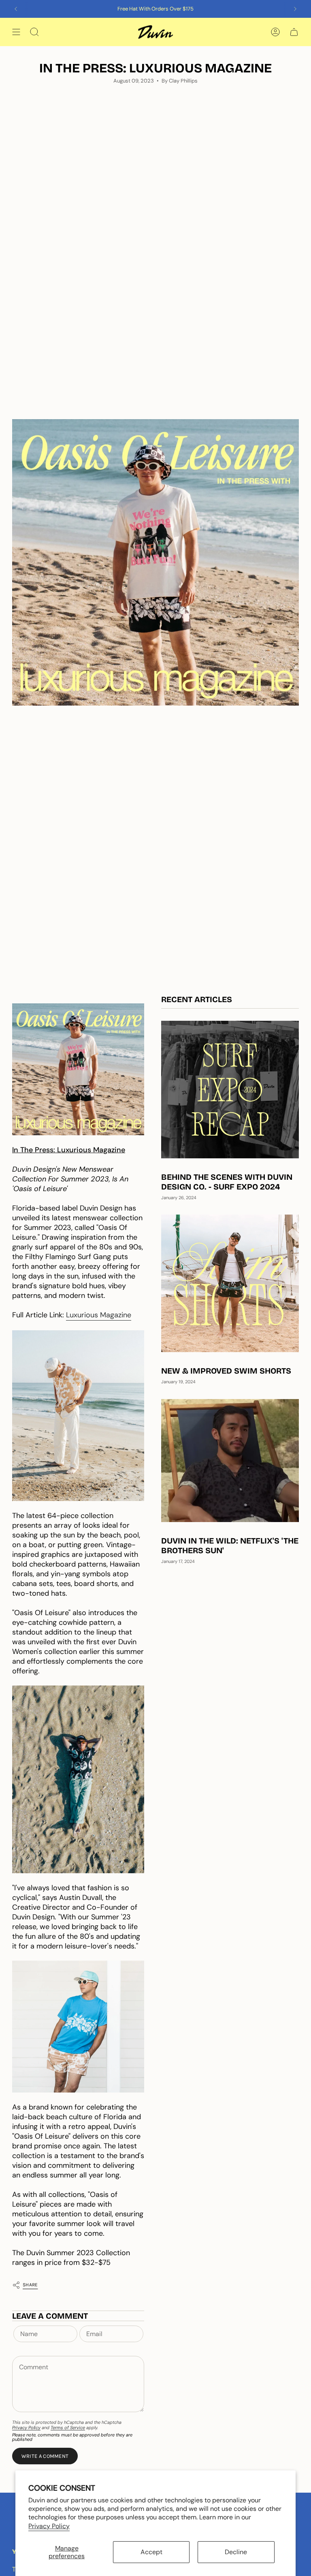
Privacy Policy (49, 2526)
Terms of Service (68, 2428)
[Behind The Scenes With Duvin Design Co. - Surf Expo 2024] (230, 1090)
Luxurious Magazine (99, 1315)
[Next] (295, 9)
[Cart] (294, 32)
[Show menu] (16, 32)
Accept (151, 2552)
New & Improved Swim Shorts (226, 1371)
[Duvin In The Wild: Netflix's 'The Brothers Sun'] (230, 1461)
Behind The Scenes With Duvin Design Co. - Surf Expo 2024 (227, 1182)
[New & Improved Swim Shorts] (230, 1283)
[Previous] (16, 9)
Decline (236, 2552)
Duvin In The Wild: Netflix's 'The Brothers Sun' (230, 1546)
